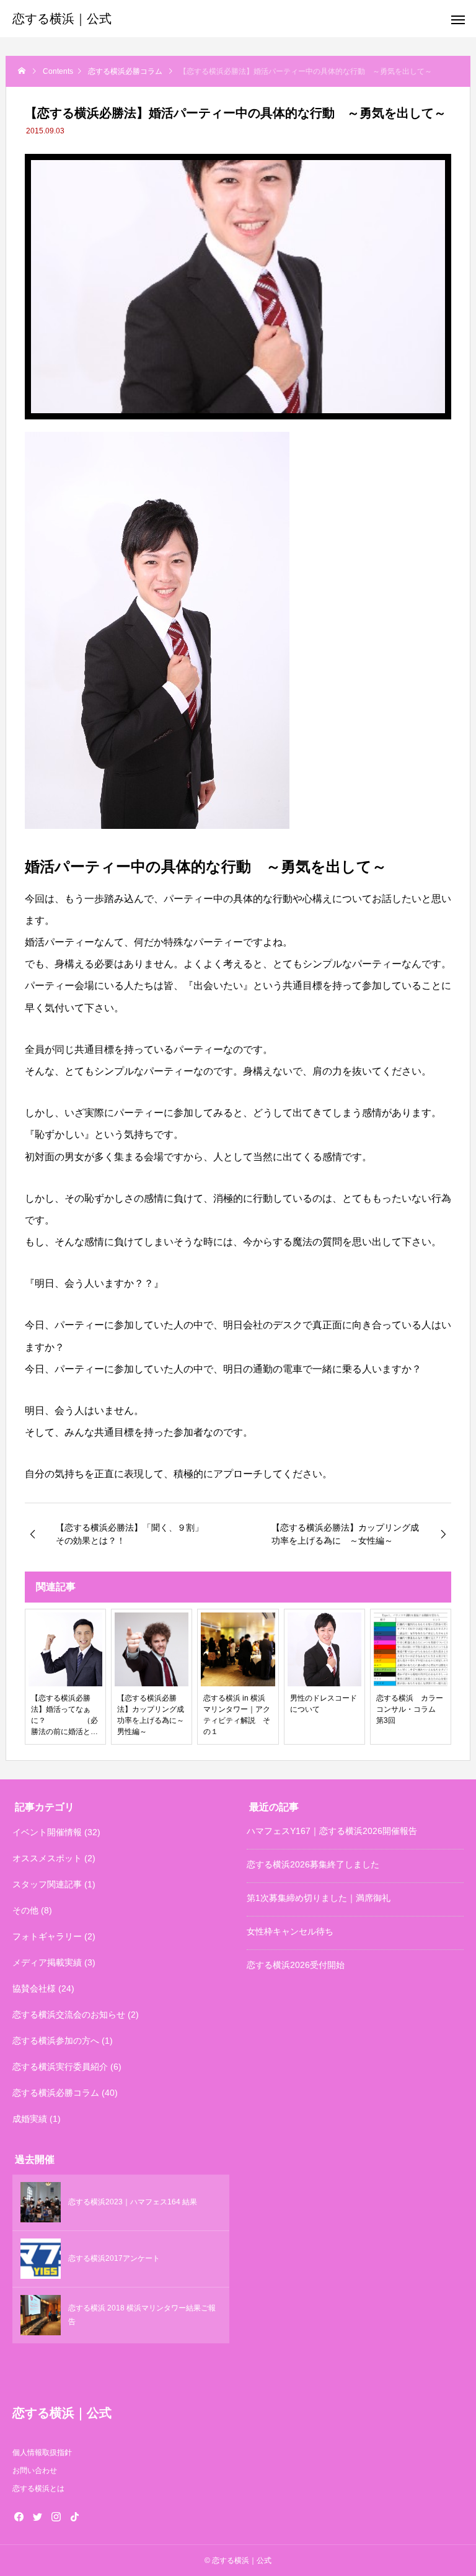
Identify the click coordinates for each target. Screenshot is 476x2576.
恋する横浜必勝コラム (56, 2093)
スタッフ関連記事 (47, 1884)
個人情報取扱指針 (42, 2453)
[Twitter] (37, 2516)
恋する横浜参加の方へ (56, 2041)
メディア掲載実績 (47, 1962)
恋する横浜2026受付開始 (296, 1965)
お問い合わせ (35, 2471)
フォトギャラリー (47, 1936)
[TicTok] (74, 2516)
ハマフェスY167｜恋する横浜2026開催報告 (332, 1831)
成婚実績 (30, 2119)
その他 (25, 1910)
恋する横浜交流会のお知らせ (69, 2015)
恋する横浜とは (38, 2489)
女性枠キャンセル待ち (290, 1931)
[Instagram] (56, 2516)
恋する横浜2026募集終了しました (313, 1864)
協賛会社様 (34, 1988)
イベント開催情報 (47, 1832)
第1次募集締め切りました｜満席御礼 (319, 1898)
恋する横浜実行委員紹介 (60, 2067)
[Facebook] (19, 2516)
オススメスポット (47, 1858)
